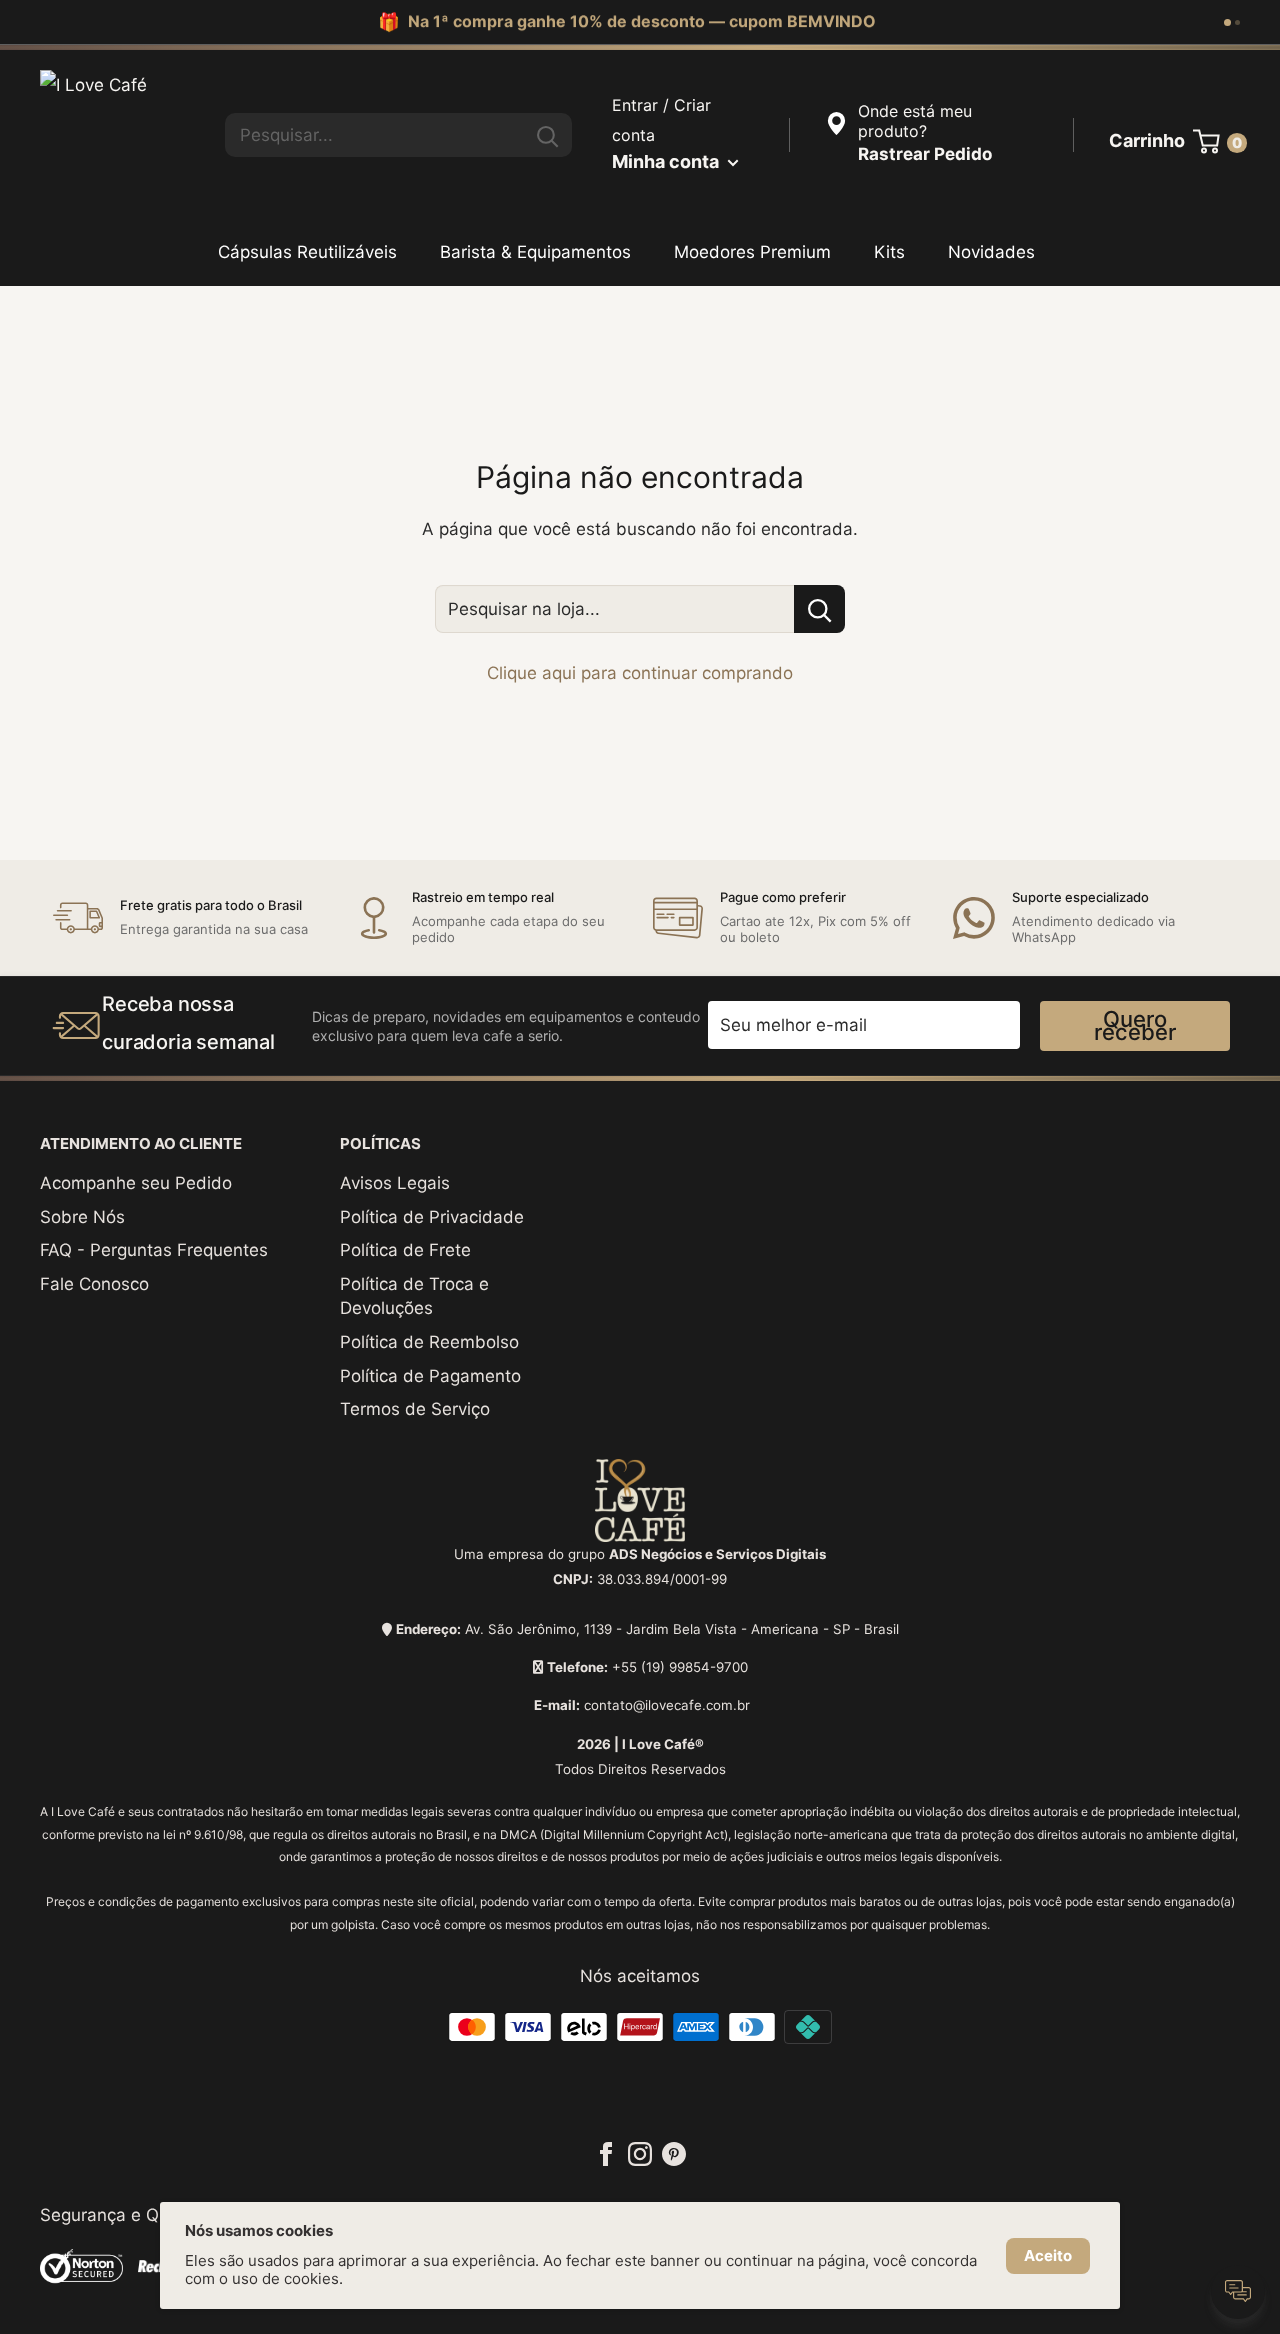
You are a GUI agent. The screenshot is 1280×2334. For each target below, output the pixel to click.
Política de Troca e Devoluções (414, 1296)
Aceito (1048, 2255)
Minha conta (667, 161)
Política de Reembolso (429, 1342)
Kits (889, 252)
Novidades (991, 252)
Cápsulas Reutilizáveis (307, 252)
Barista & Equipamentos (535, 252)
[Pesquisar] (547, 135)
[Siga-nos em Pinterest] (674, 2153)
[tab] (1227, 22)
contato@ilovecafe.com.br (667, 1705)
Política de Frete (405, 1250)
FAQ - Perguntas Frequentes (154, 1250)
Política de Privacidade (432, 1217)
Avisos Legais (395, 1183)
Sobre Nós (82, 1217)
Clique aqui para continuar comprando (640, 673)
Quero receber (1135, 1025)
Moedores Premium (752, 252)
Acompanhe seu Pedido (136, 1183)
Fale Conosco (94, 1284)
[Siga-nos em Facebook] (606, 2153)
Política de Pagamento (430, 1376)
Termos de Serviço (415, 1409)
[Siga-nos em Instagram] (640, 2153)
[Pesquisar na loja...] (819, 609)
